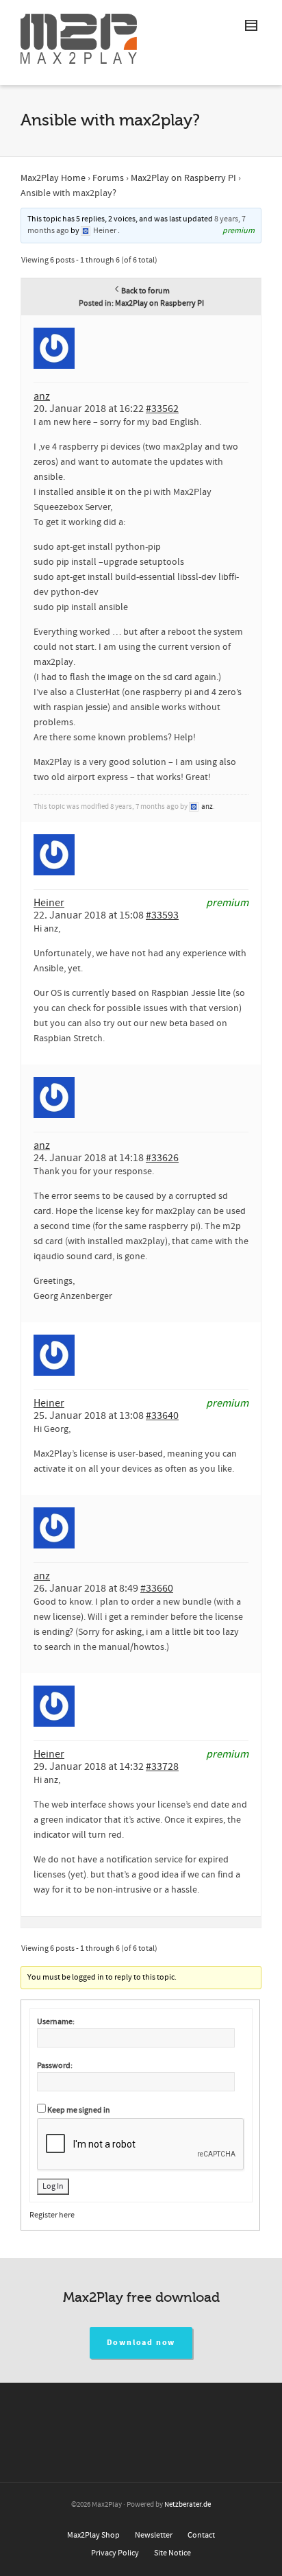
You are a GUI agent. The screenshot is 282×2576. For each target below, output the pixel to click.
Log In (53, 2186)
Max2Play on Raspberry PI (183, 178)
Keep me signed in (79, 2110)
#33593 (162, 915)
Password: (55, 2066)
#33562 (162, 409)
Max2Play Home (53, 178)
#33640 (162, 1415)
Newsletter (154, 2535)
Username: (56, 2022)
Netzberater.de (188, 2505)
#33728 (162, 1766)
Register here (52, 2215)
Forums (108, 178)
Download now (141, 2343)
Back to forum (145, 291)
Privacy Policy (115, 2553)
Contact (201, 2535)
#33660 (157, 1588)
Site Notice (172, 2553)
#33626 (162, 1158)
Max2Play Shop (93, 2535)
